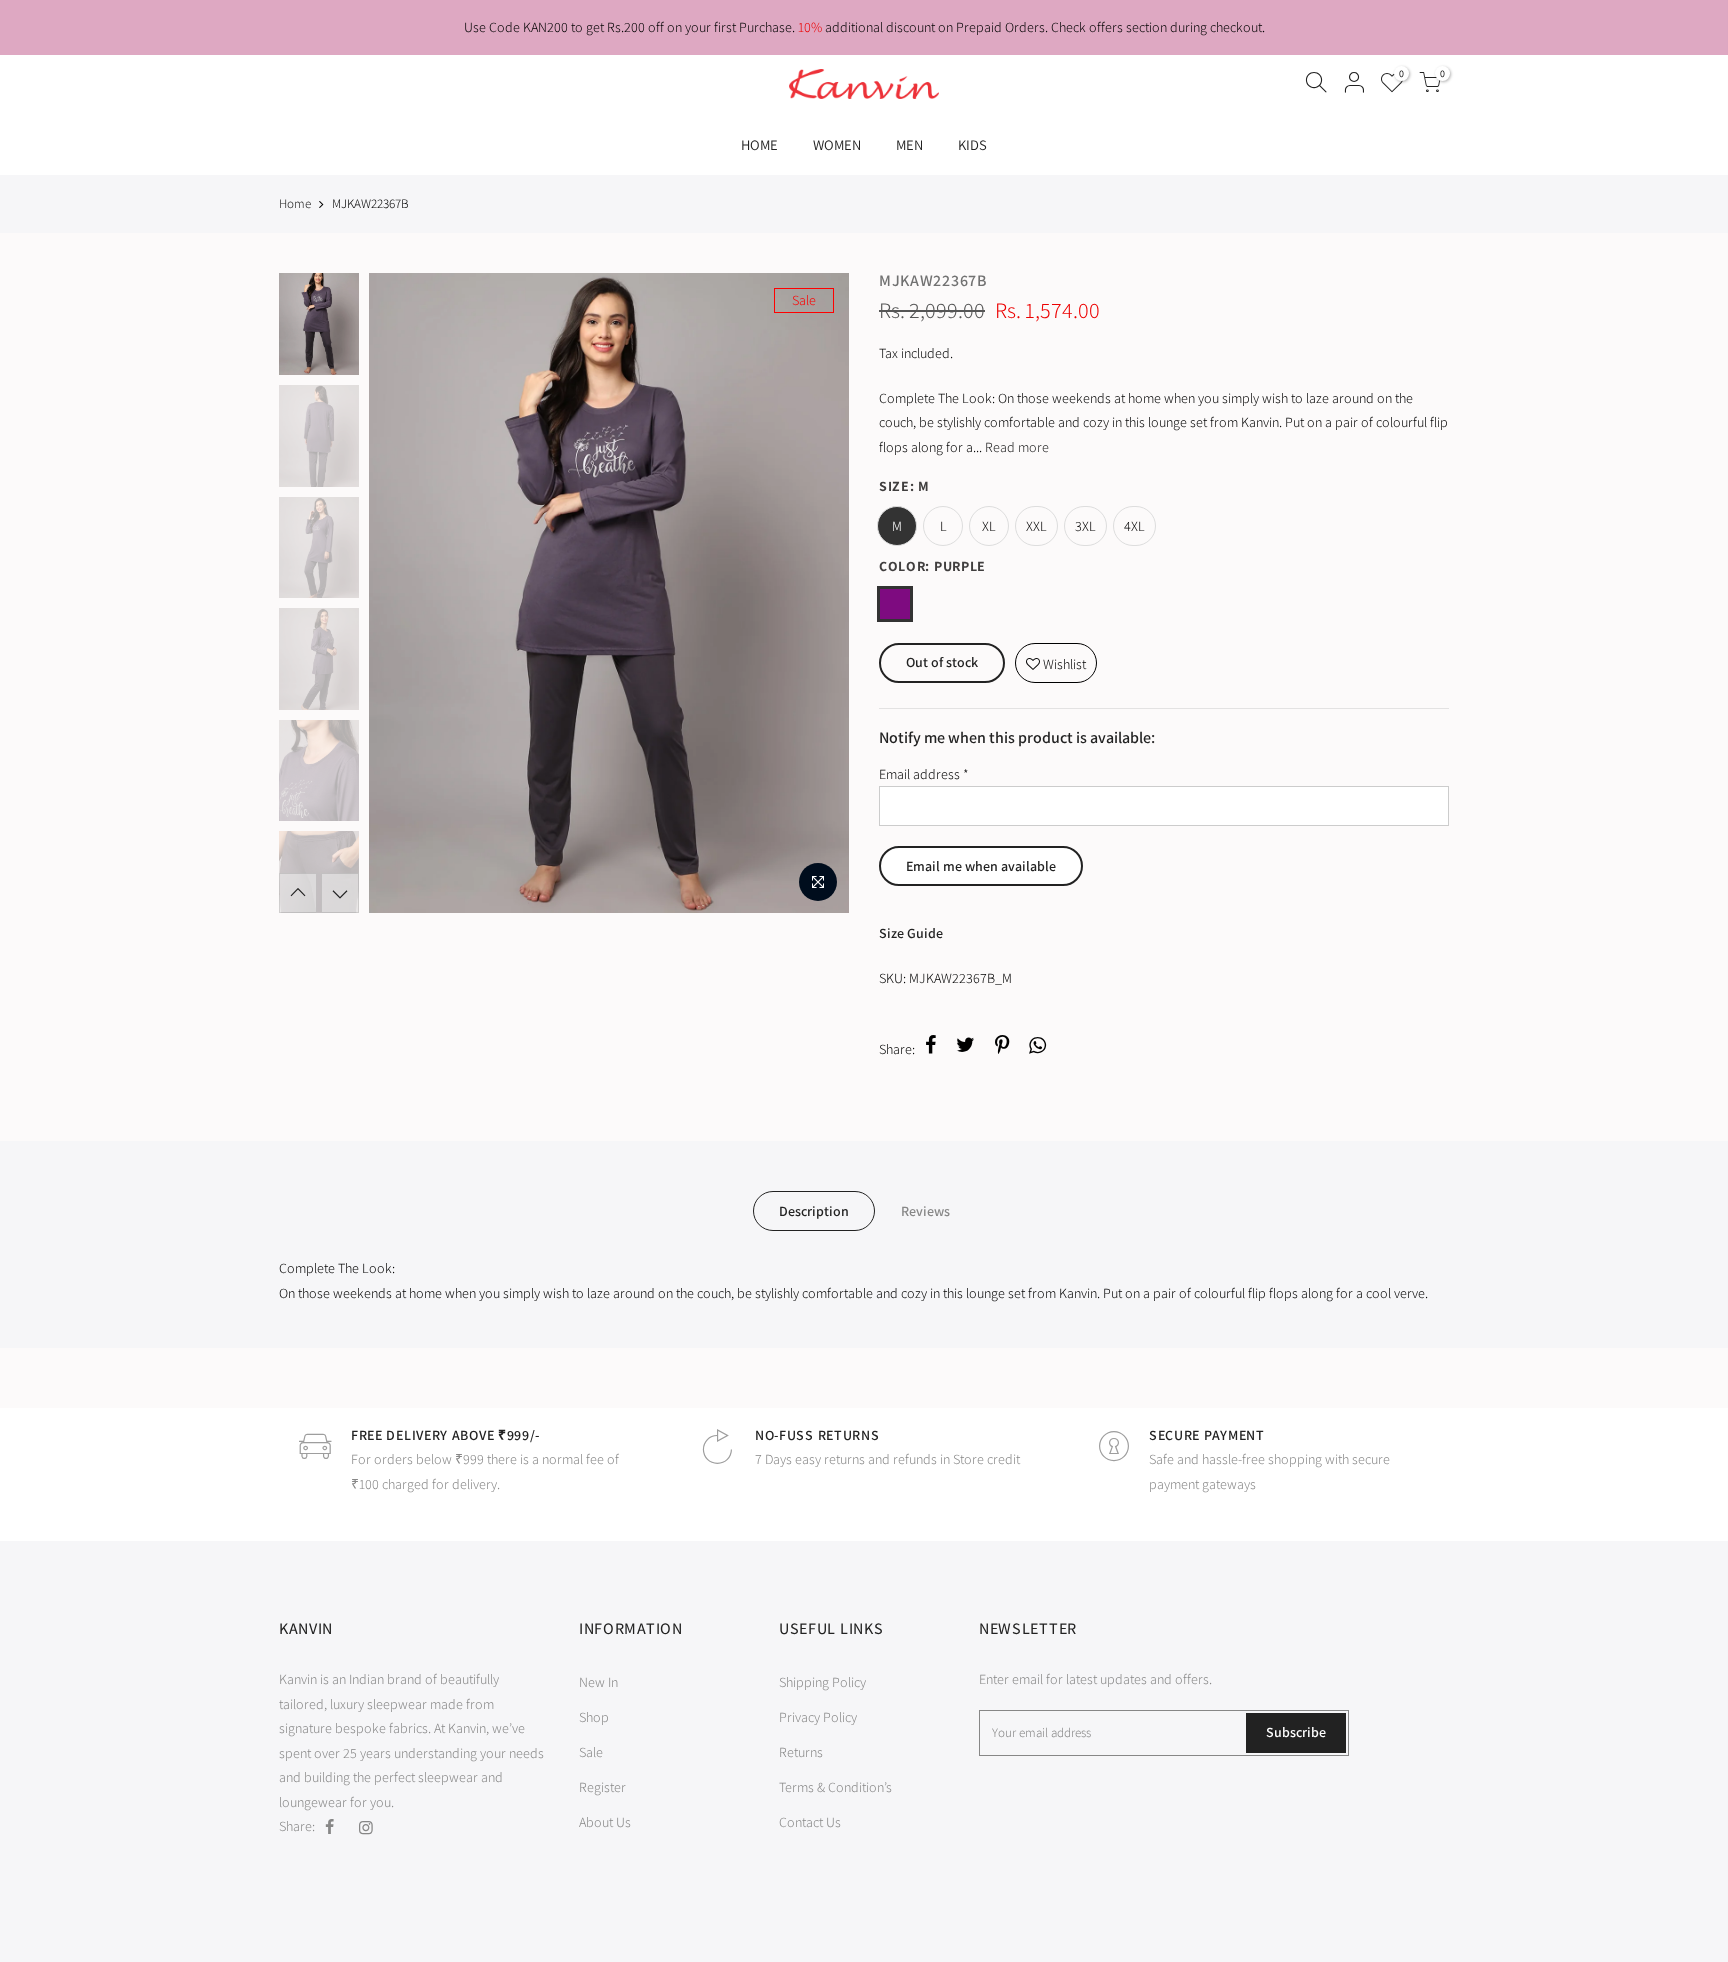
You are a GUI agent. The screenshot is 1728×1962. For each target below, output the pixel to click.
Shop (594, 1717)
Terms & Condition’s (835, 1787)
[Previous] (404, 593)
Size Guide (911, 933)
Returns (801, 1752)
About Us (605, 1822)
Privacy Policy (818, 1717)
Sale (591, 1752)
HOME (759, 144)
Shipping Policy (822, 1682)
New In (598, 1682)
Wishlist (1056, 658)
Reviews (925, 1211)
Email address (924, 774)
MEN (909, 144)
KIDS (972, 144)
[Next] (814, 593)
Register (602, 1787)
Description (814, 1211)
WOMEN (837, 144)
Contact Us (810, 1822)
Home (295, 203)
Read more (1015, 447)
